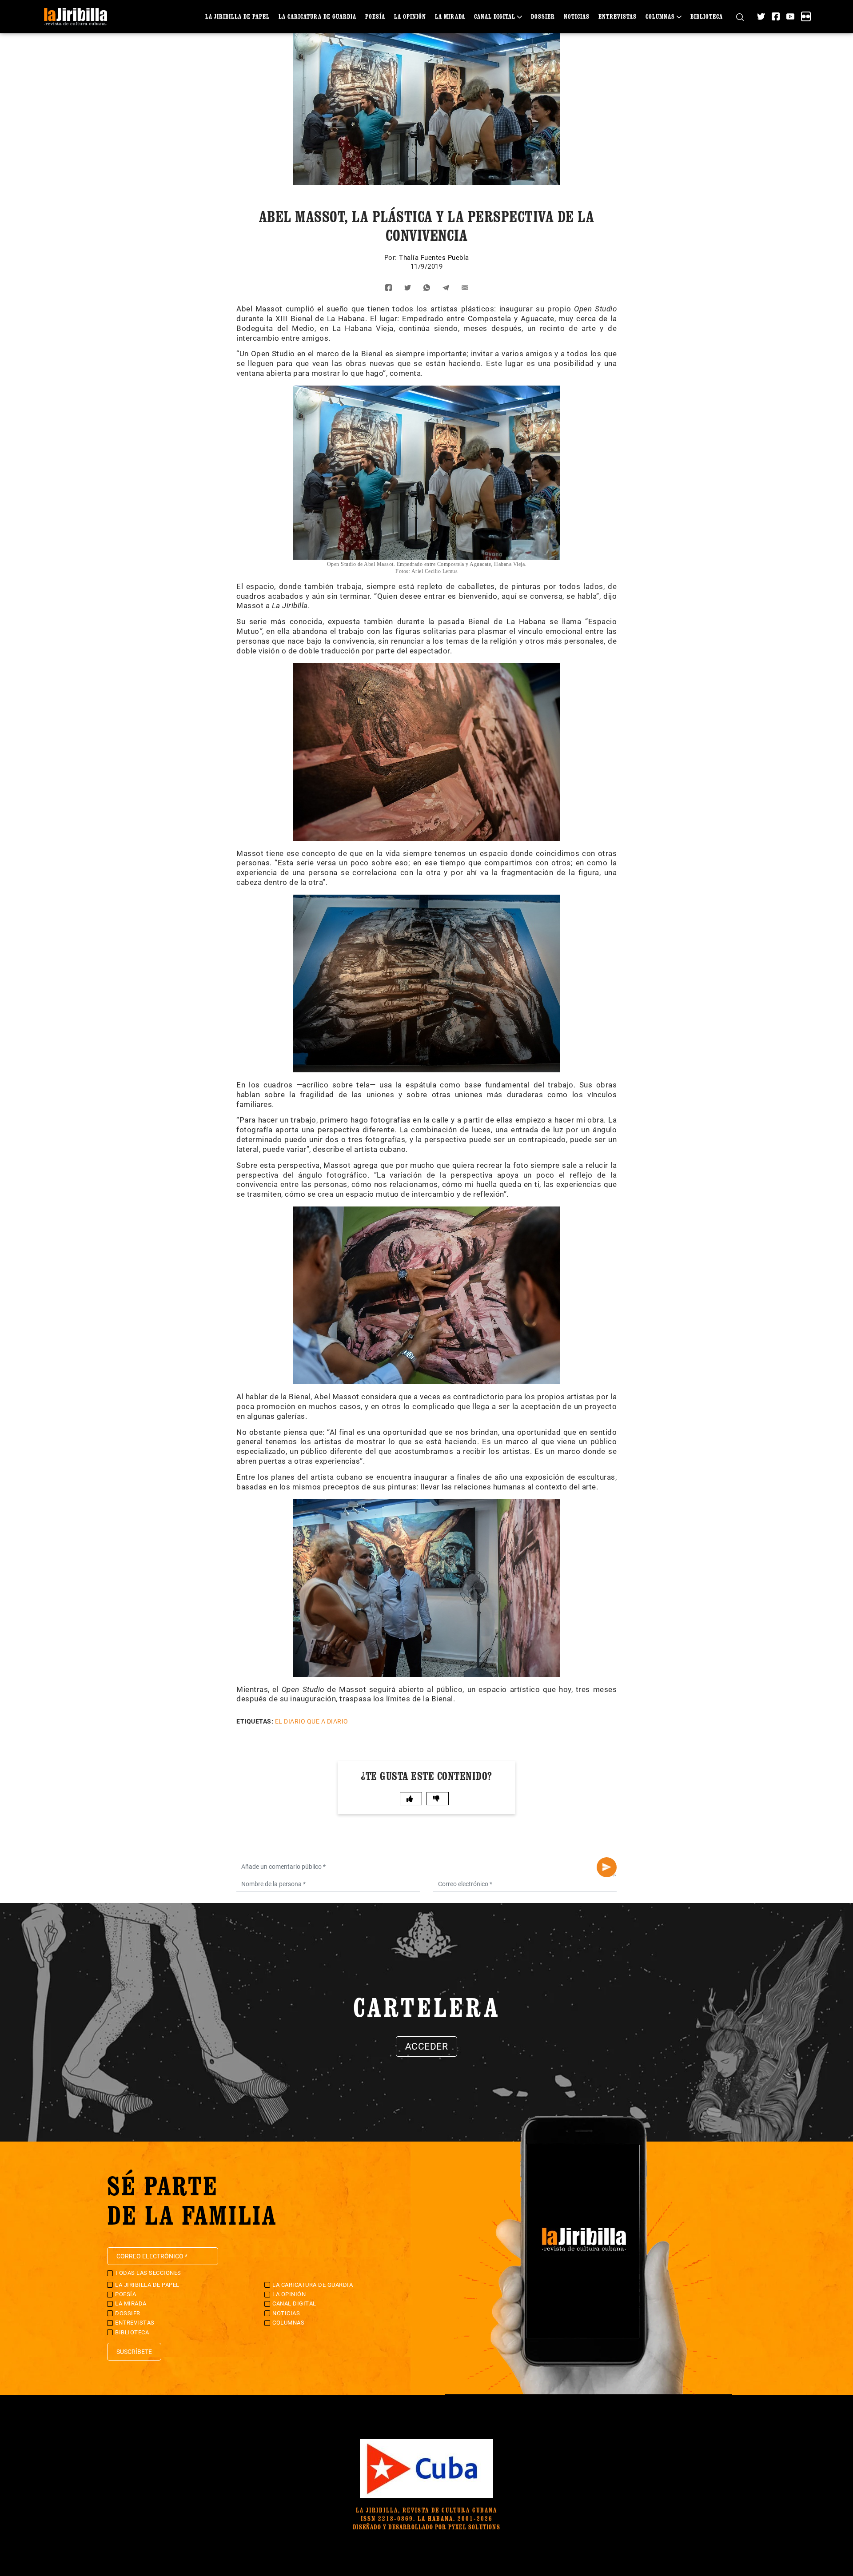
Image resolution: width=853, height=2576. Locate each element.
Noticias (577, 16)
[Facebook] (776, 16)
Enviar (607, 1867)
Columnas (660, 16)
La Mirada (450, 16)
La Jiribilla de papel (237, 16)
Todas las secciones (148, 2273)
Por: (392, 258)
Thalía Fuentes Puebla (434, 258)
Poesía (375, 16)
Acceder (427, 2046)
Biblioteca (707, 16)
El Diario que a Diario (312, 1721)
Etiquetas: (255, 1721)
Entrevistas (618, 16)
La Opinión (410, 16)
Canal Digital (495, 16)
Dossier (543, 16)
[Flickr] (806, 16)
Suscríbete (134, 2352)
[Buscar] (740, 17)
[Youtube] (790, 16)
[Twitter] (761, 16)
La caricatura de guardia (317, 16)
